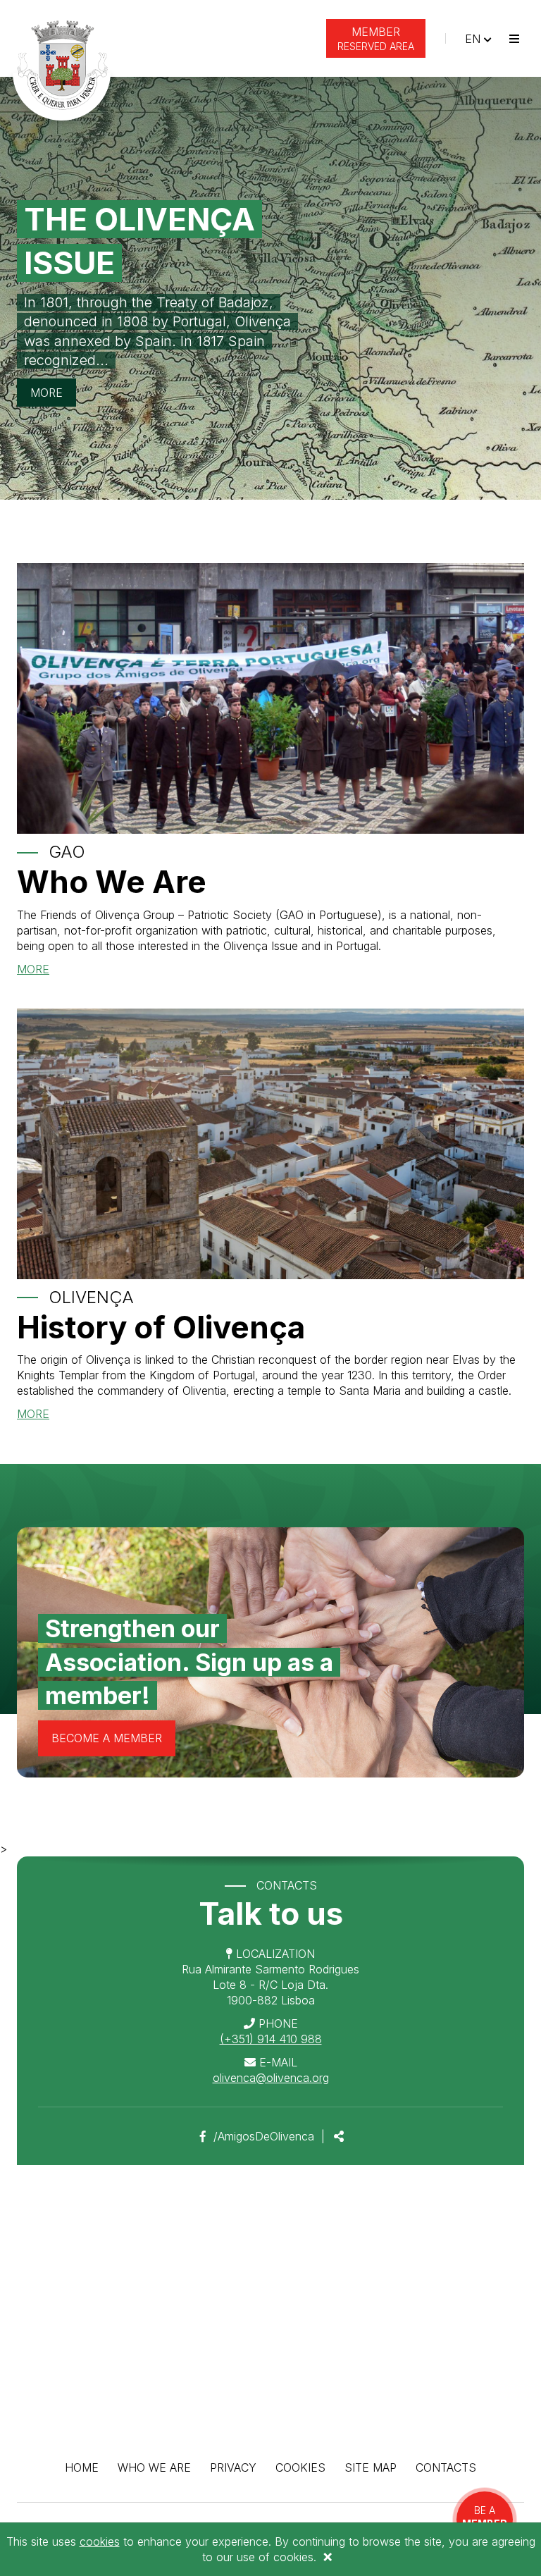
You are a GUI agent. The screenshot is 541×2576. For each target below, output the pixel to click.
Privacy (233, 2467)
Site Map (371, 2467)
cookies (100, 2541)
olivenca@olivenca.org (271, 2078)
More (46, 393)
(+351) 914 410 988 (271, 2039)
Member (376, 38)
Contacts (446, 2467)
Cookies (300, 2467)
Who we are (154, 2467)
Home (82, 2467)
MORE (33, 969)
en (481, 38)
